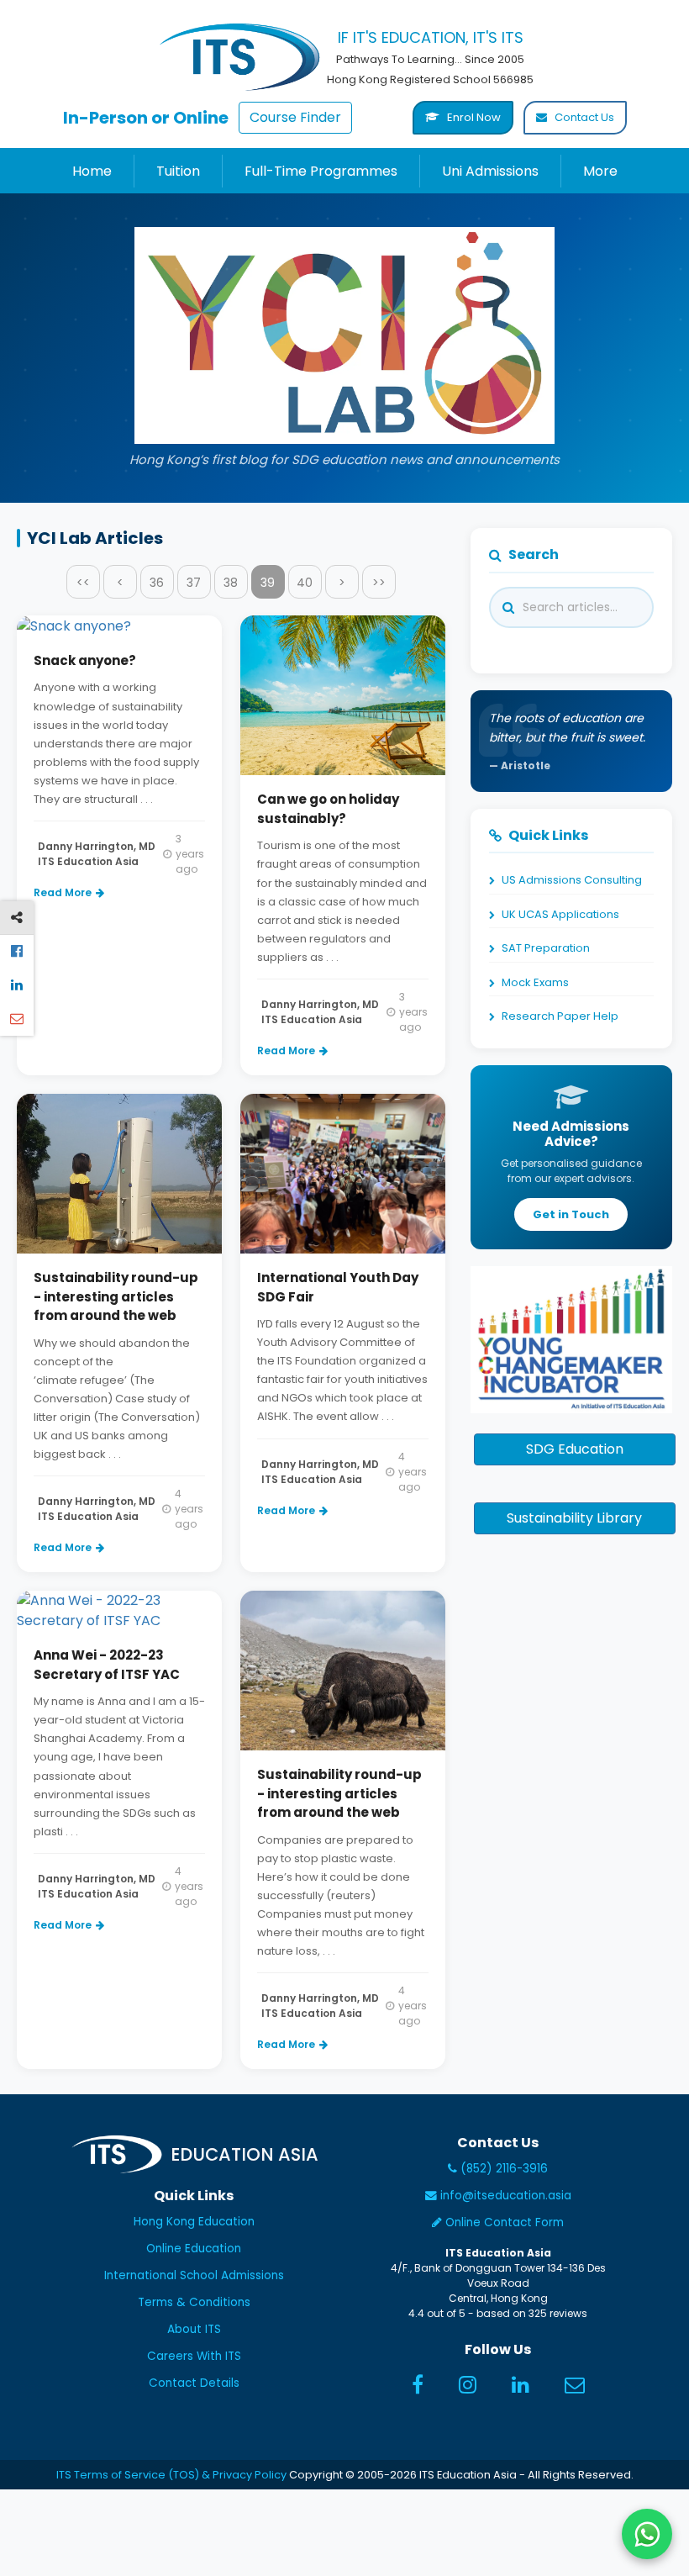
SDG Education (575, 1449)
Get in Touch (571, 1214)
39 (268, 583)
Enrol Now (473, 117)
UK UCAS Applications (560, 914)
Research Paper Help (560, 1016)
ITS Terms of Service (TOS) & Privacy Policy (171, 2475)
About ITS (194, 2329)
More (600, 171)
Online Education (194, 2249)
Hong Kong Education (194, 2222)
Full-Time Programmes (321, 171)
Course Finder (295, 117)
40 (305, 583)
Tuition (178, 171)
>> (379, 583)
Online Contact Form (503, 2222)
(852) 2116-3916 (502, 2169)
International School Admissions (194, 2275)
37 (194, 583)
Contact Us (583, 117)
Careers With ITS (194, 2356)
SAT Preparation (546, 948)
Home (92, 171)
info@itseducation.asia (506, 2196)
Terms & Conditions (194, 2302)
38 (231, 583)
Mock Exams (535, 982)
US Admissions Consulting (572, 880)
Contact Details (194, 2383)
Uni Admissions (490, 171)
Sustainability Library (574, 1518)
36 (157, 583)
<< (83, 583)
